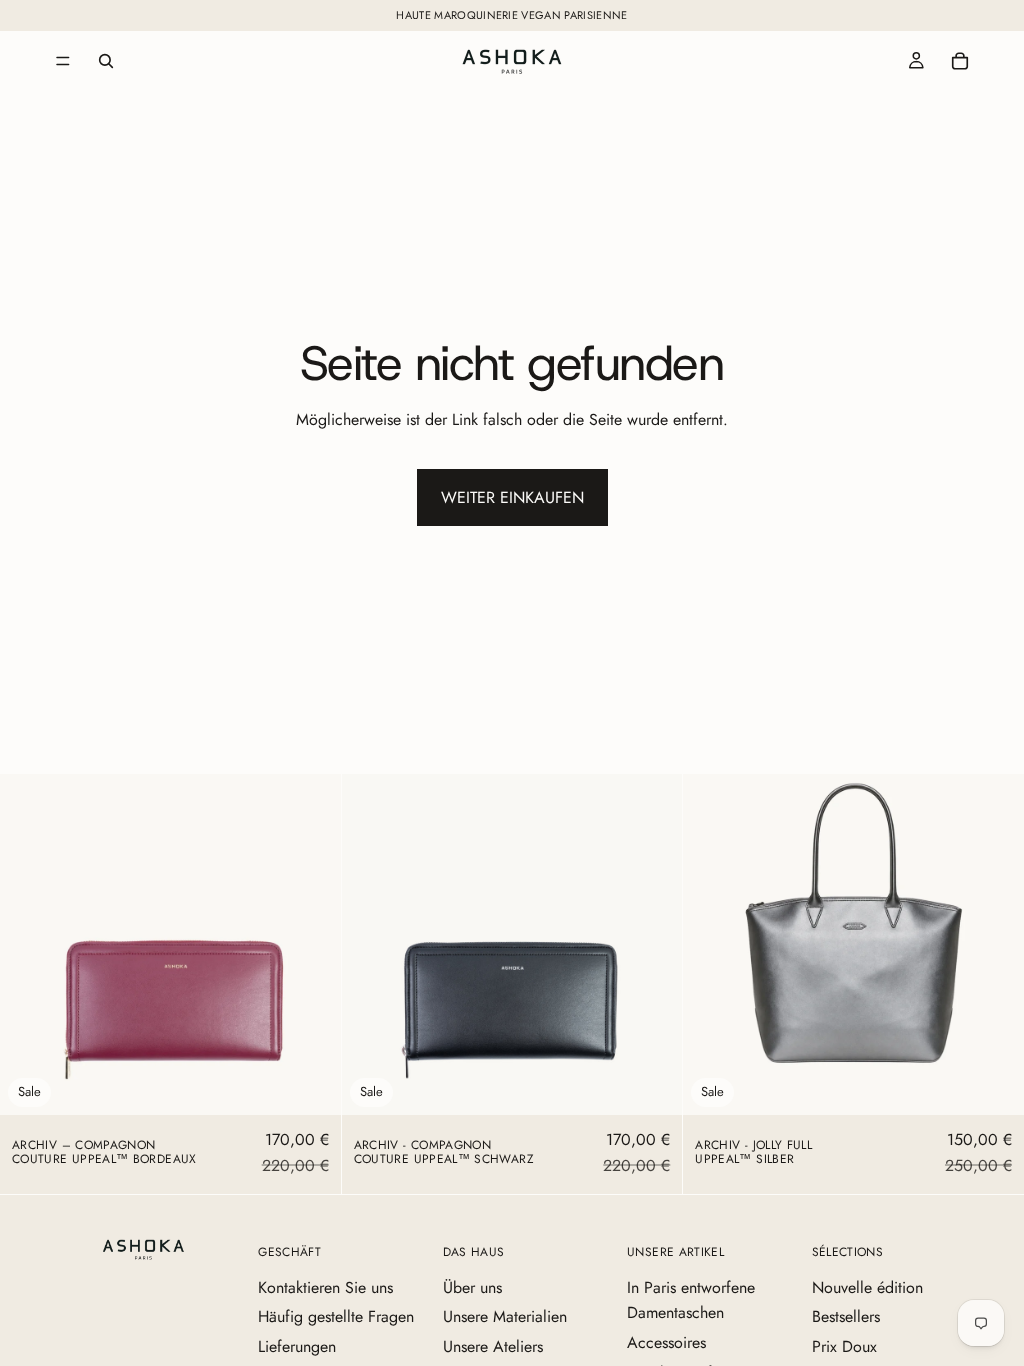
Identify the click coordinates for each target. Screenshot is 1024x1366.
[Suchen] (106, 61)
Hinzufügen (327, 1083)
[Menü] (63, 61)
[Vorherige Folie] (30, 945)
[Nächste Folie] (311, 945)
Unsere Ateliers (493, 1346)
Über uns (472, 1287)
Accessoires (666, 1342)
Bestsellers (846, 1316)
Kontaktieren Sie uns (325, 1287)
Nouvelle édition (867, 1287)
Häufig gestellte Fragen (336, 1316)
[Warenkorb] (960, 61)
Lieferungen (297, 1346)
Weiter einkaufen (512, 497)
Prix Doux (844, 1346)
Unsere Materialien (505, 1316)
